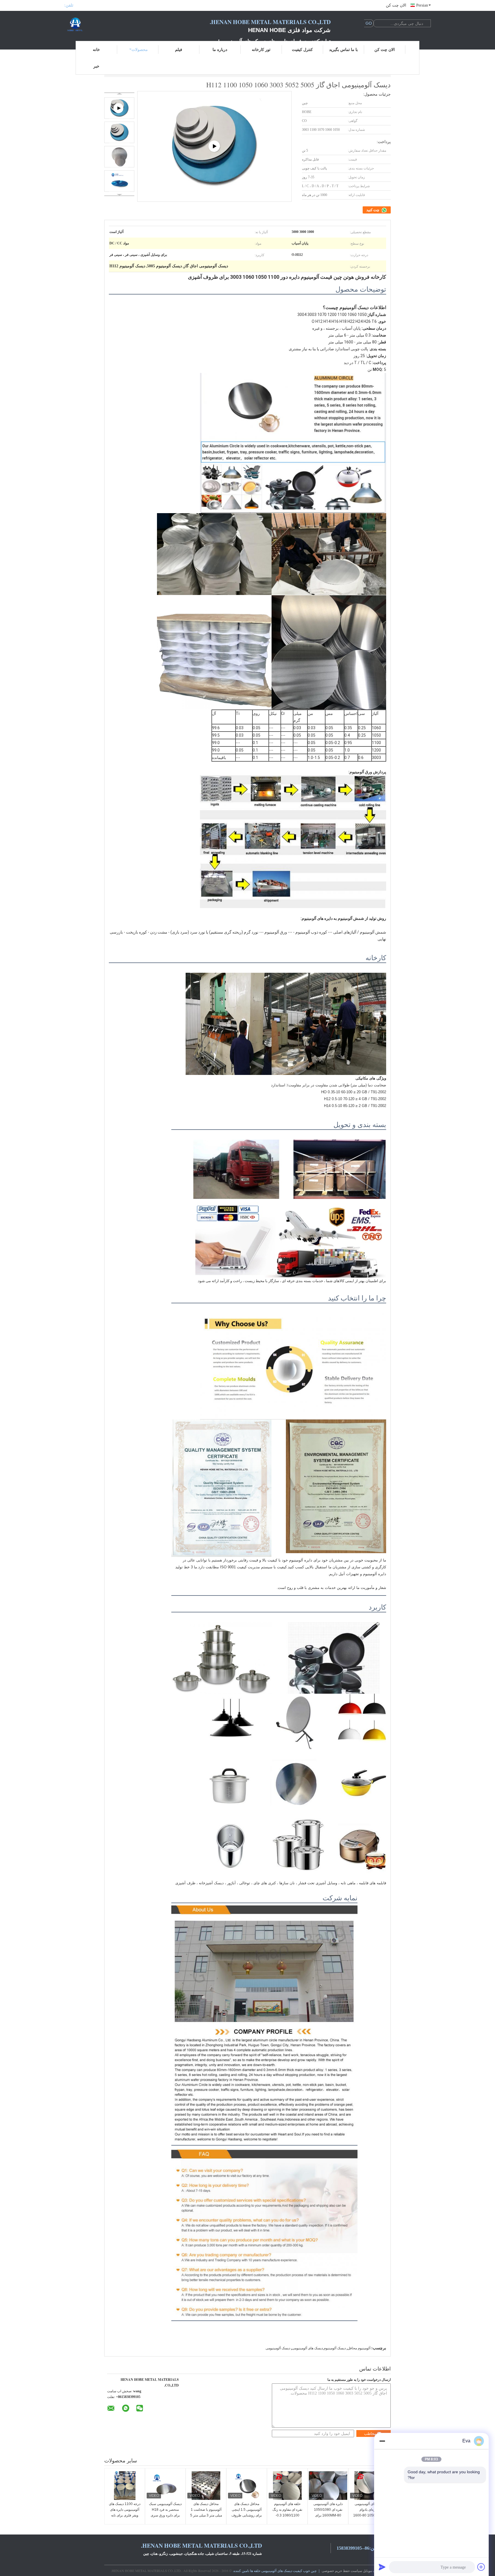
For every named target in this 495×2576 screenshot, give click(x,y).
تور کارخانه (261, 49)
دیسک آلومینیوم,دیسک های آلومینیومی (319, 2348)
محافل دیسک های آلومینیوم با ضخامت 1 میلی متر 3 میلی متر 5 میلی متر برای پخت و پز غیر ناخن (206, 2515)
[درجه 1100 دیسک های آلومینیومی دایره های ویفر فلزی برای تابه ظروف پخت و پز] (125, 2486)
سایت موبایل (372, 2571)
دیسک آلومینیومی (278, 2348)
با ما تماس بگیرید (343, 49)
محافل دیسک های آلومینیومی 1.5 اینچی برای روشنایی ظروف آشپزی (247, 2512)
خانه (96, 49)
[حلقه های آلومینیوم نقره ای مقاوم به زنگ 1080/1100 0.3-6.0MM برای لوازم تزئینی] (287, 2486)
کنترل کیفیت (302, 49)
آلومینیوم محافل (359, 2348)
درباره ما (220, 49)
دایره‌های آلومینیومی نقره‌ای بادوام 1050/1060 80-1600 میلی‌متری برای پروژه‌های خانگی (369, 2515)
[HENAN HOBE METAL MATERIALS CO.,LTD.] (96, 25)
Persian (422, 5)
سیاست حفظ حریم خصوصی (342, 2571)
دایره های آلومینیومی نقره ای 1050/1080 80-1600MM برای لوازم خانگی (328, 2512)
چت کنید (373, 210)
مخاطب (370, 2434)
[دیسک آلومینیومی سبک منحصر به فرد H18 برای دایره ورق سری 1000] (165, 2486)
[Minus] (382, 2441)
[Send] (382, 2567)
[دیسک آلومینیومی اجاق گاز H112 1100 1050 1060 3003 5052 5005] (119, 132)
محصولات (140, 49)
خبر (96, 66)
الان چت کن (396, 5)
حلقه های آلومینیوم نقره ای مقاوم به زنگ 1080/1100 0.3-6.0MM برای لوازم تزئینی (287, 2515)
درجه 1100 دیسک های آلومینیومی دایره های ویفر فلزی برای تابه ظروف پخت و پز (125, 2512)
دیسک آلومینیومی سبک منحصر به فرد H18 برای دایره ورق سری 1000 (165, 2512)
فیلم (179, 49)
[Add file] (481, 2567)
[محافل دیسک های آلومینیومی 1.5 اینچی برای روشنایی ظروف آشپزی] (247, 2486)
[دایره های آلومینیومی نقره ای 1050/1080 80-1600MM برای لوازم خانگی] (328, 2486)
